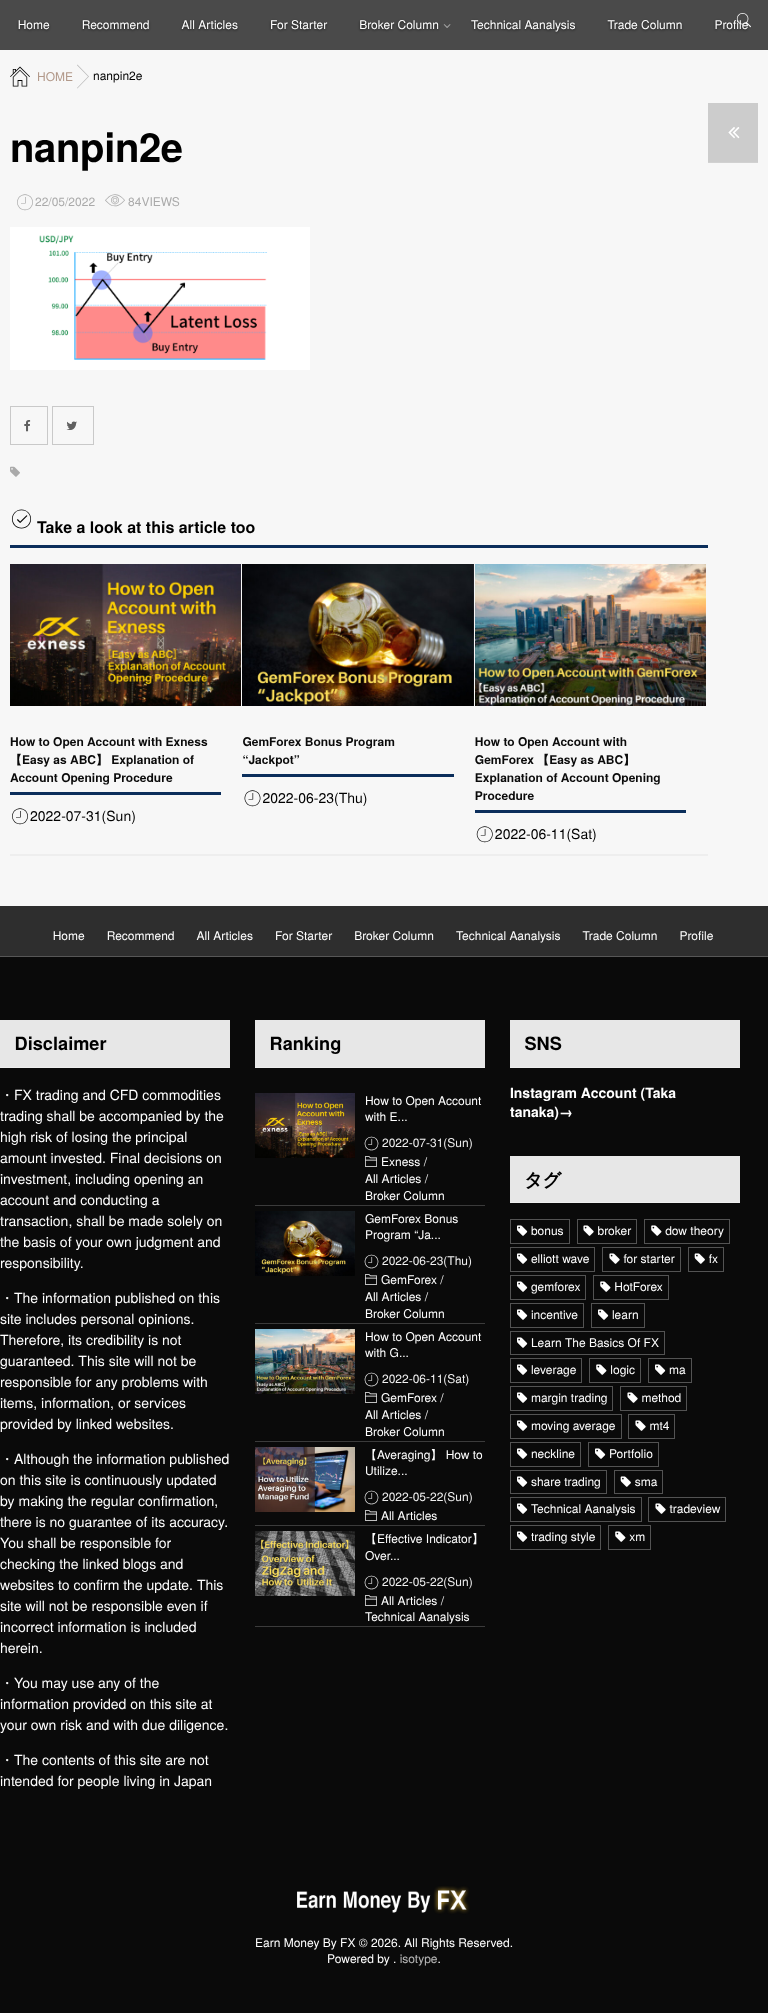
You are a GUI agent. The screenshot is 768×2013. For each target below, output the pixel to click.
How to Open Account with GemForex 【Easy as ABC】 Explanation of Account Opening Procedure (568, 768)
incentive (554, 1314)
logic (622, 1369)
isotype (419, 1958)
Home (34, 24)
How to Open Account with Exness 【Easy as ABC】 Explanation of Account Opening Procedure (109, 759)
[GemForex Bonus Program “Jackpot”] (357, 635)
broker (615, 1230)
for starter (648, 1258)
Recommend (116, 24)
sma (646, 1481)
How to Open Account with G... (423, 1345)
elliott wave (560, 1258)
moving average (573, 1425)
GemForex (409, 1280)
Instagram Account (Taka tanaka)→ (593, 1103)
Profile (731, 24)
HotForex (638, 1286)
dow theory (694, 1230)
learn (625, 1314)
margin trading (569, 1397)
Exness (400, 1162)
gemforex (555, 1286)
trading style (563, 1536)
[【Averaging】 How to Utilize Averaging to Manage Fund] (305, 1479)
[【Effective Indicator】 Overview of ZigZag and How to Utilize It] (305, 1563)
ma (677, 1369)
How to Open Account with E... (423, 1109)
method (661, 1397)
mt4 (659, 1425)
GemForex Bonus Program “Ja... (411, 1227)
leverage (554, 1369)
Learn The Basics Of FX (595, 1342)
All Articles (210, 24)
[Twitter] (73, 425)
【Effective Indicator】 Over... (424, 1547)
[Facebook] (29, 425)
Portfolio (631, 1453)
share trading (566, 1481)
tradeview (694, 1508)
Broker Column (399, 24)
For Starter (298, 24)
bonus (547, 1230)
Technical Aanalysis (523, 24)
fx (713, 1258)
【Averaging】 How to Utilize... (424, 1463)
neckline (553, 1453)
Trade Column (645, 24)
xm (637, 1536)
